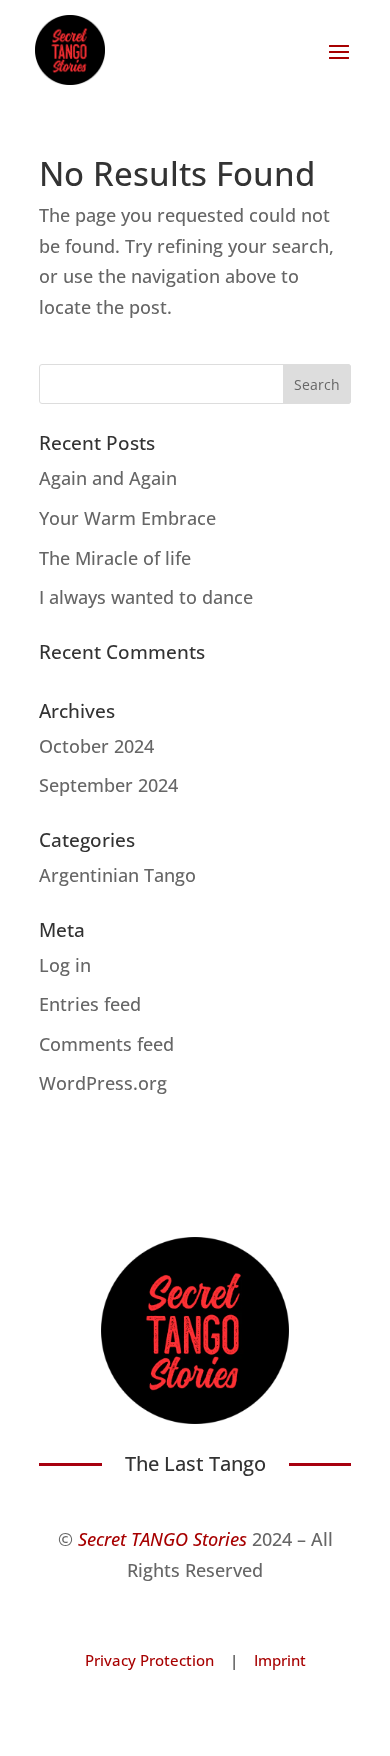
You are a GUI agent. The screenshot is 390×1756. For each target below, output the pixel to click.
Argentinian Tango (117, 875)
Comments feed (106, 1044)
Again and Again (108, 478)
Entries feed (90, 1004)
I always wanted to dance (146, 597)
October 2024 (96, 746)
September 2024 (108, 785)
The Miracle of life (115, 558)
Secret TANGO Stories (162, 1539)
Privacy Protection (149, 1660)
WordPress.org (103, 1083)
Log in (65, 965)
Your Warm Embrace (127, 518)
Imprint (280, 1660)
